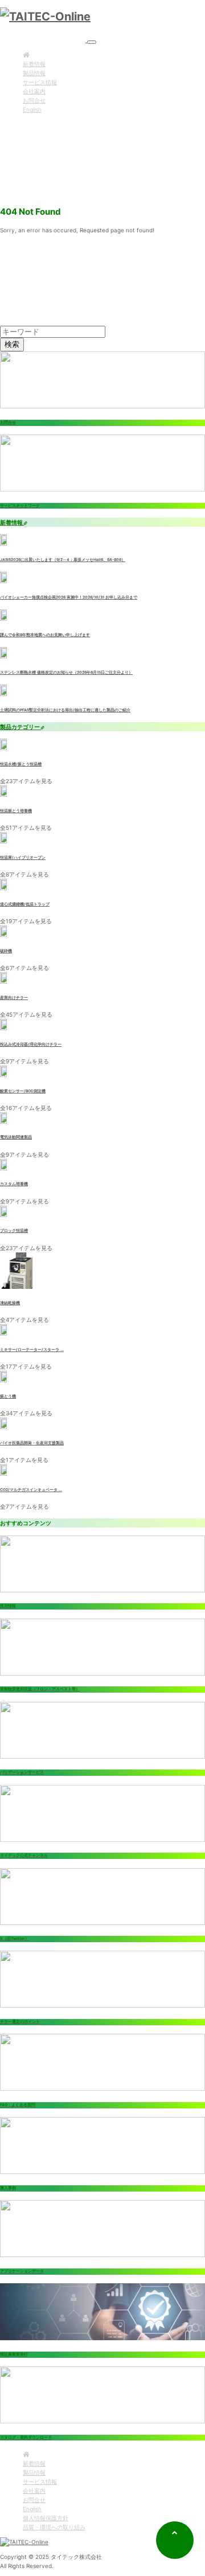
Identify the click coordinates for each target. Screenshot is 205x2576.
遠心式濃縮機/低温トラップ (25, 904)
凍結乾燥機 (10, 1303)
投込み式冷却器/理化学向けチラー (31, 1045)
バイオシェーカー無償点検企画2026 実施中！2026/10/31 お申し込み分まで (69, 597)
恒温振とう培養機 (16, 811)
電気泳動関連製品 (16, 1137)
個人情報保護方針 (46, 2518)
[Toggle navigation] (92, 42)
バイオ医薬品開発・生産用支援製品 (32, 1443)
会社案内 (34, 91)
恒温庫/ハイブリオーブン (23, 858)
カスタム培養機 (14, 1184)
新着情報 (34, 64)
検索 (12, 344)
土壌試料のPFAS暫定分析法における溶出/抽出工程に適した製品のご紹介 (65, 710)
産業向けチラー (14, 998)
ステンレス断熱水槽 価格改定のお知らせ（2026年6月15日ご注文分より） (66, 673)
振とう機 (8, 1396)
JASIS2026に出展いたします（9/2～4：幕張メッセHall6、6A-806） (63, 560)
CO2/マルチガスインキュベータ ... (31, 1490)
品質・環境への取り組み (54, 2527)
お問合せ (34, 100)
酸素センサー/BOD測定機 (23, 1091)
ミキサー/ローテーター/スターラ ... (32, 1350)
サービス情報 (40, 82)
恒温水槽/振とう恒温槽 (21, 764)
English (32, 109)
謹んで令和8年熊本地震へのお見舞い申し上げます (45, 635)
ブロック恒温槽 (14, 1231)
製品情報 (34, 73)
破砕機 (6, 951)
